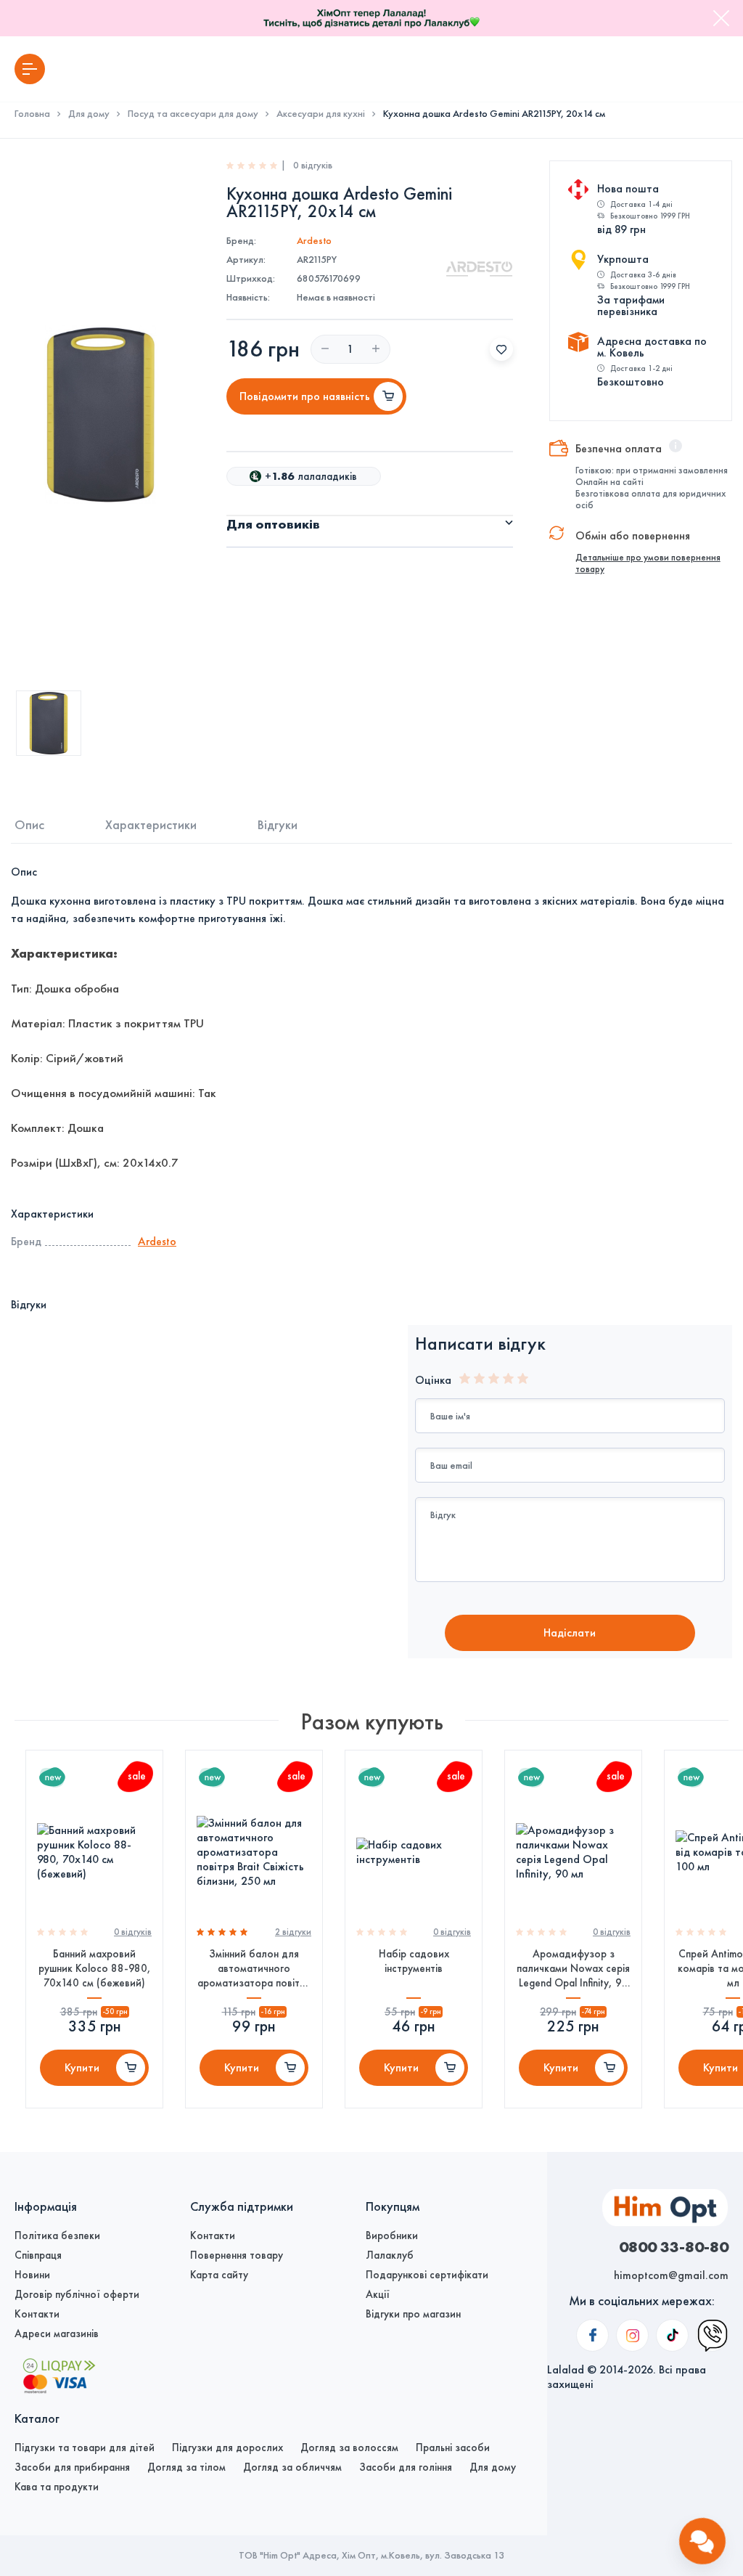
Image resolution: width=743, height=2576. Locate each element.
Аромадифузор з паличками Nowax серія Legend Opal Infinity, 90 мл (573, 1969)
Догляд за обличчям (292, 2467)
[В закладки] (501, 349)
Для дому (89, 114)
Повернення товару (237, 2255)
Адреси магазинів (57, 2334)
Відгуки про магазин (413, 2314)
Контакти (37, 2314)
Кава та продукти (57, 2487)
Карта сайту (219, 2275)
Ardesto (314, 241)
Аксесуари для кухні (321, 114)
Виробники (392, 2235)
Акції (378, 2294)
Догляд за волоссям (349, 2447)
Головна (32, 114)
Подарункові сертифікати (427, 2275)
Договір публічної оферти (77, 2294)
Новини (32, 2275)
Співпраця (38, 2255)
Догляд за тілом (186, 2467)
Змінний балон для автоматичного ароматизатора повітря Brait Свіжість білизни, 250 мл (254, 1969)
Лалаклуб (390, 2255)
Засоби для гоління (406, 2467)
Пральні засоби (453, 2447)
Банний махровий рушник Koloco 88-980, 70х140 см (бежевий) (95, 1968)
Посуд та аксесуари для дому (193, 114)
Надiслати (570, 1633)
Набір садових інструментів (414, 1961)
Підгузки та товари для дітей (85, 2447)
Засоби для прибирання (72, 2467)
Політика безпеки (57, 2235)
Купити (82, 2067)
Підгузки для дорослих (227, 2447)
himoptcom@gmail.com (671, 2275)
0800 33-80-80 (674, 2246)
